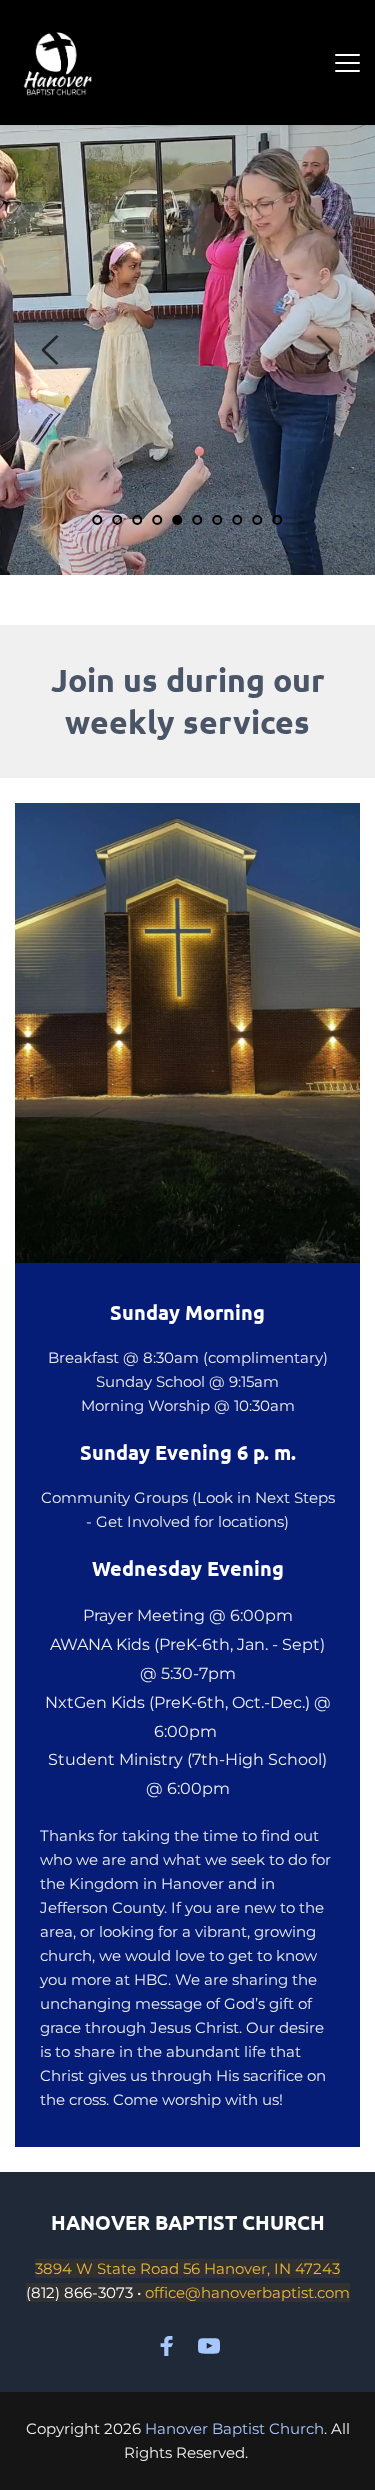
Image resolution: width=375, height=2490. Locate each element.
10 (278, 520)
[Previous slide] (51, 350)
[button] (347, 62)
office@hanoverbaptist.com (247, 2292)
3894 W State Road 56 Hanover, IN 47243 (187, 2268)
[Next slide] (324, 350)
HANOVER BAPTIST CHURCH (188, 2222)
